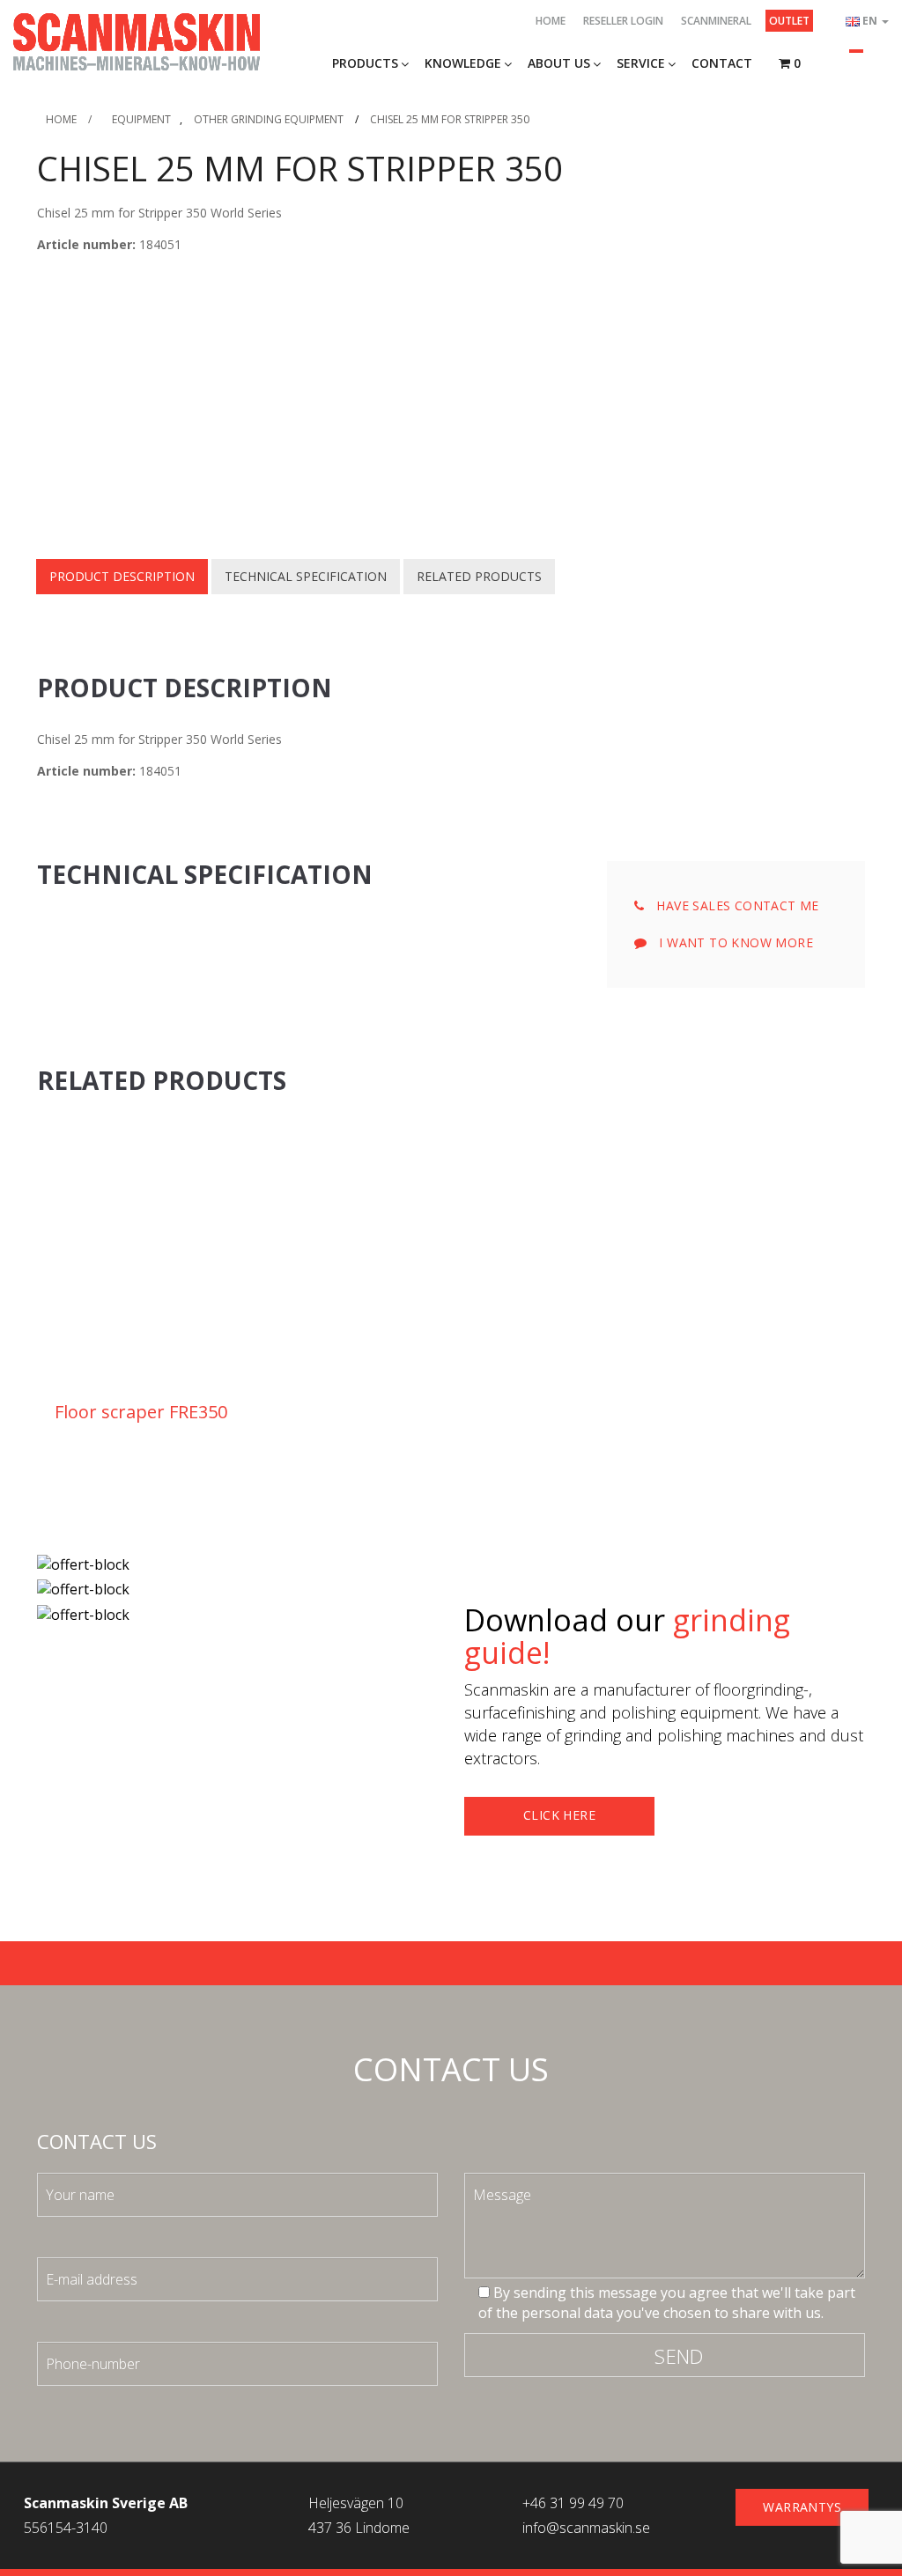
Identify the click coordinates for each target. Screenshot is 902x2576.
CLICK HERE (559, 1815)
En (871, 21)
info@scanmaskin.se (586, 2528)
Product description (122, 576)
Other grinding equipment (269, 119)
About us (559, 63)
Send (679, 2356)
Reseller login (623, 21)
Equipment (141, 119)
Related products (479, 576)
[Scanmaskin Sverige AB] (137, 40)
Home (551, 21)
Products (365, 63)
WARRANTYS (802, 2507)
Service (641, 63)
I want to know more (734, 942)
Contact (722, 63)
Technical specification (306, 576)
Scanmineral (716, 21)
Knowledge (463, 63)
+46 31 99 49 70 (573, 2503)
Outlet (789, 21)
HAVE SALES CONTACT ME (736, 905)
